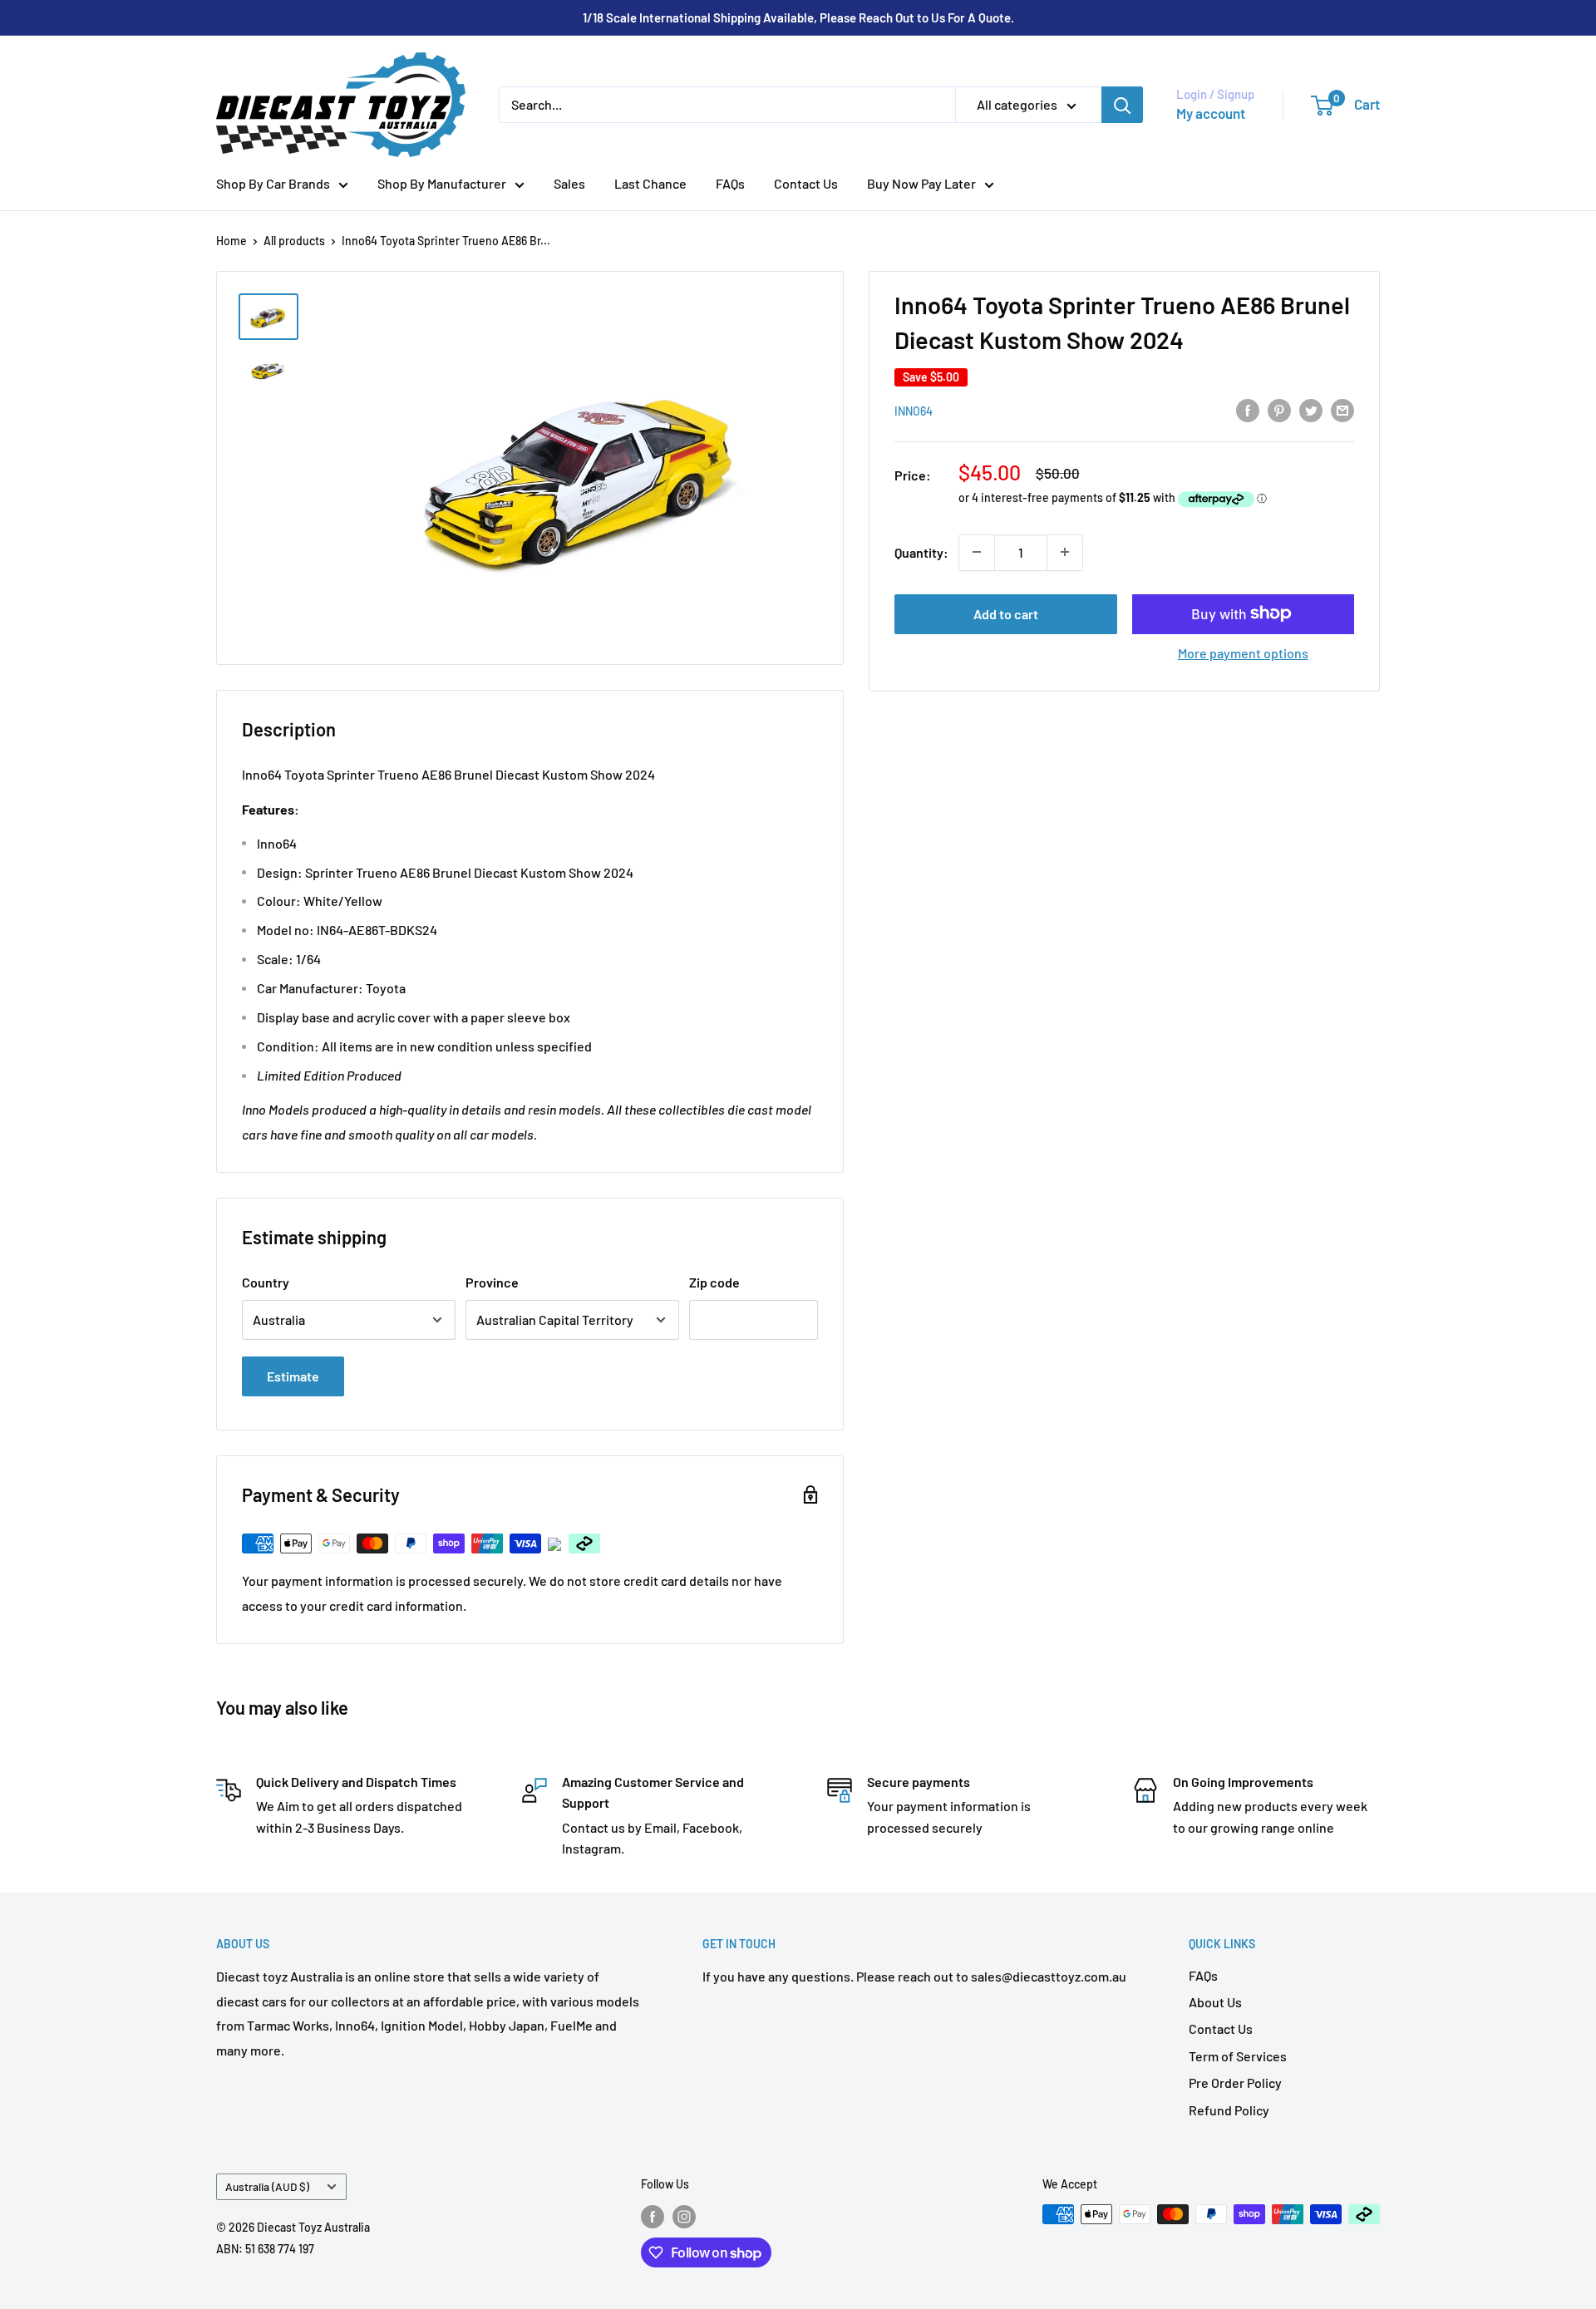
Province (492, 1282)
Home (232, 241)
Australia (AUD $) (267, 2186)
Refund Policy (1229, 2110)
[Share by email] (1342, 409)
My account (1211, 113)
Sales (569, 183)
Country (266, 1282)
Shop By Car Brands (273, 183)
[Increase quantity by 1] (1065, 552)
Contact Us (806, 183)
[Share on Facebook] (1248, 409)
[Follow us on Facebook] (653, 2216)
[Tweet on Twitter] (1311, 409)
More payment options (1243, 652)
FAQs (730, 183)
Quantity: (921, 551)
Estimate (293, 1376)
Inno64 (914, 411)
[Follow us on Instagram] (684, 2216)
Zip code (714, 1282)
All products (294, 241)
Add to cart (1006, 613)
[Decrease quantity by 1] (977, 552)
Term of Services (1238, 2056)
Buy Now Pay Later (921, 183)
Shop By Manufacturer (442, 183)
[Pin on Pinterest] (1279, 409)
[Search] (1122, 105)
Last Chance (650, 183)
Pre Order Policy (1235, 2083)
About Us (1215, 2002)
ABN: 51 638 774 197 (265, 2249)
